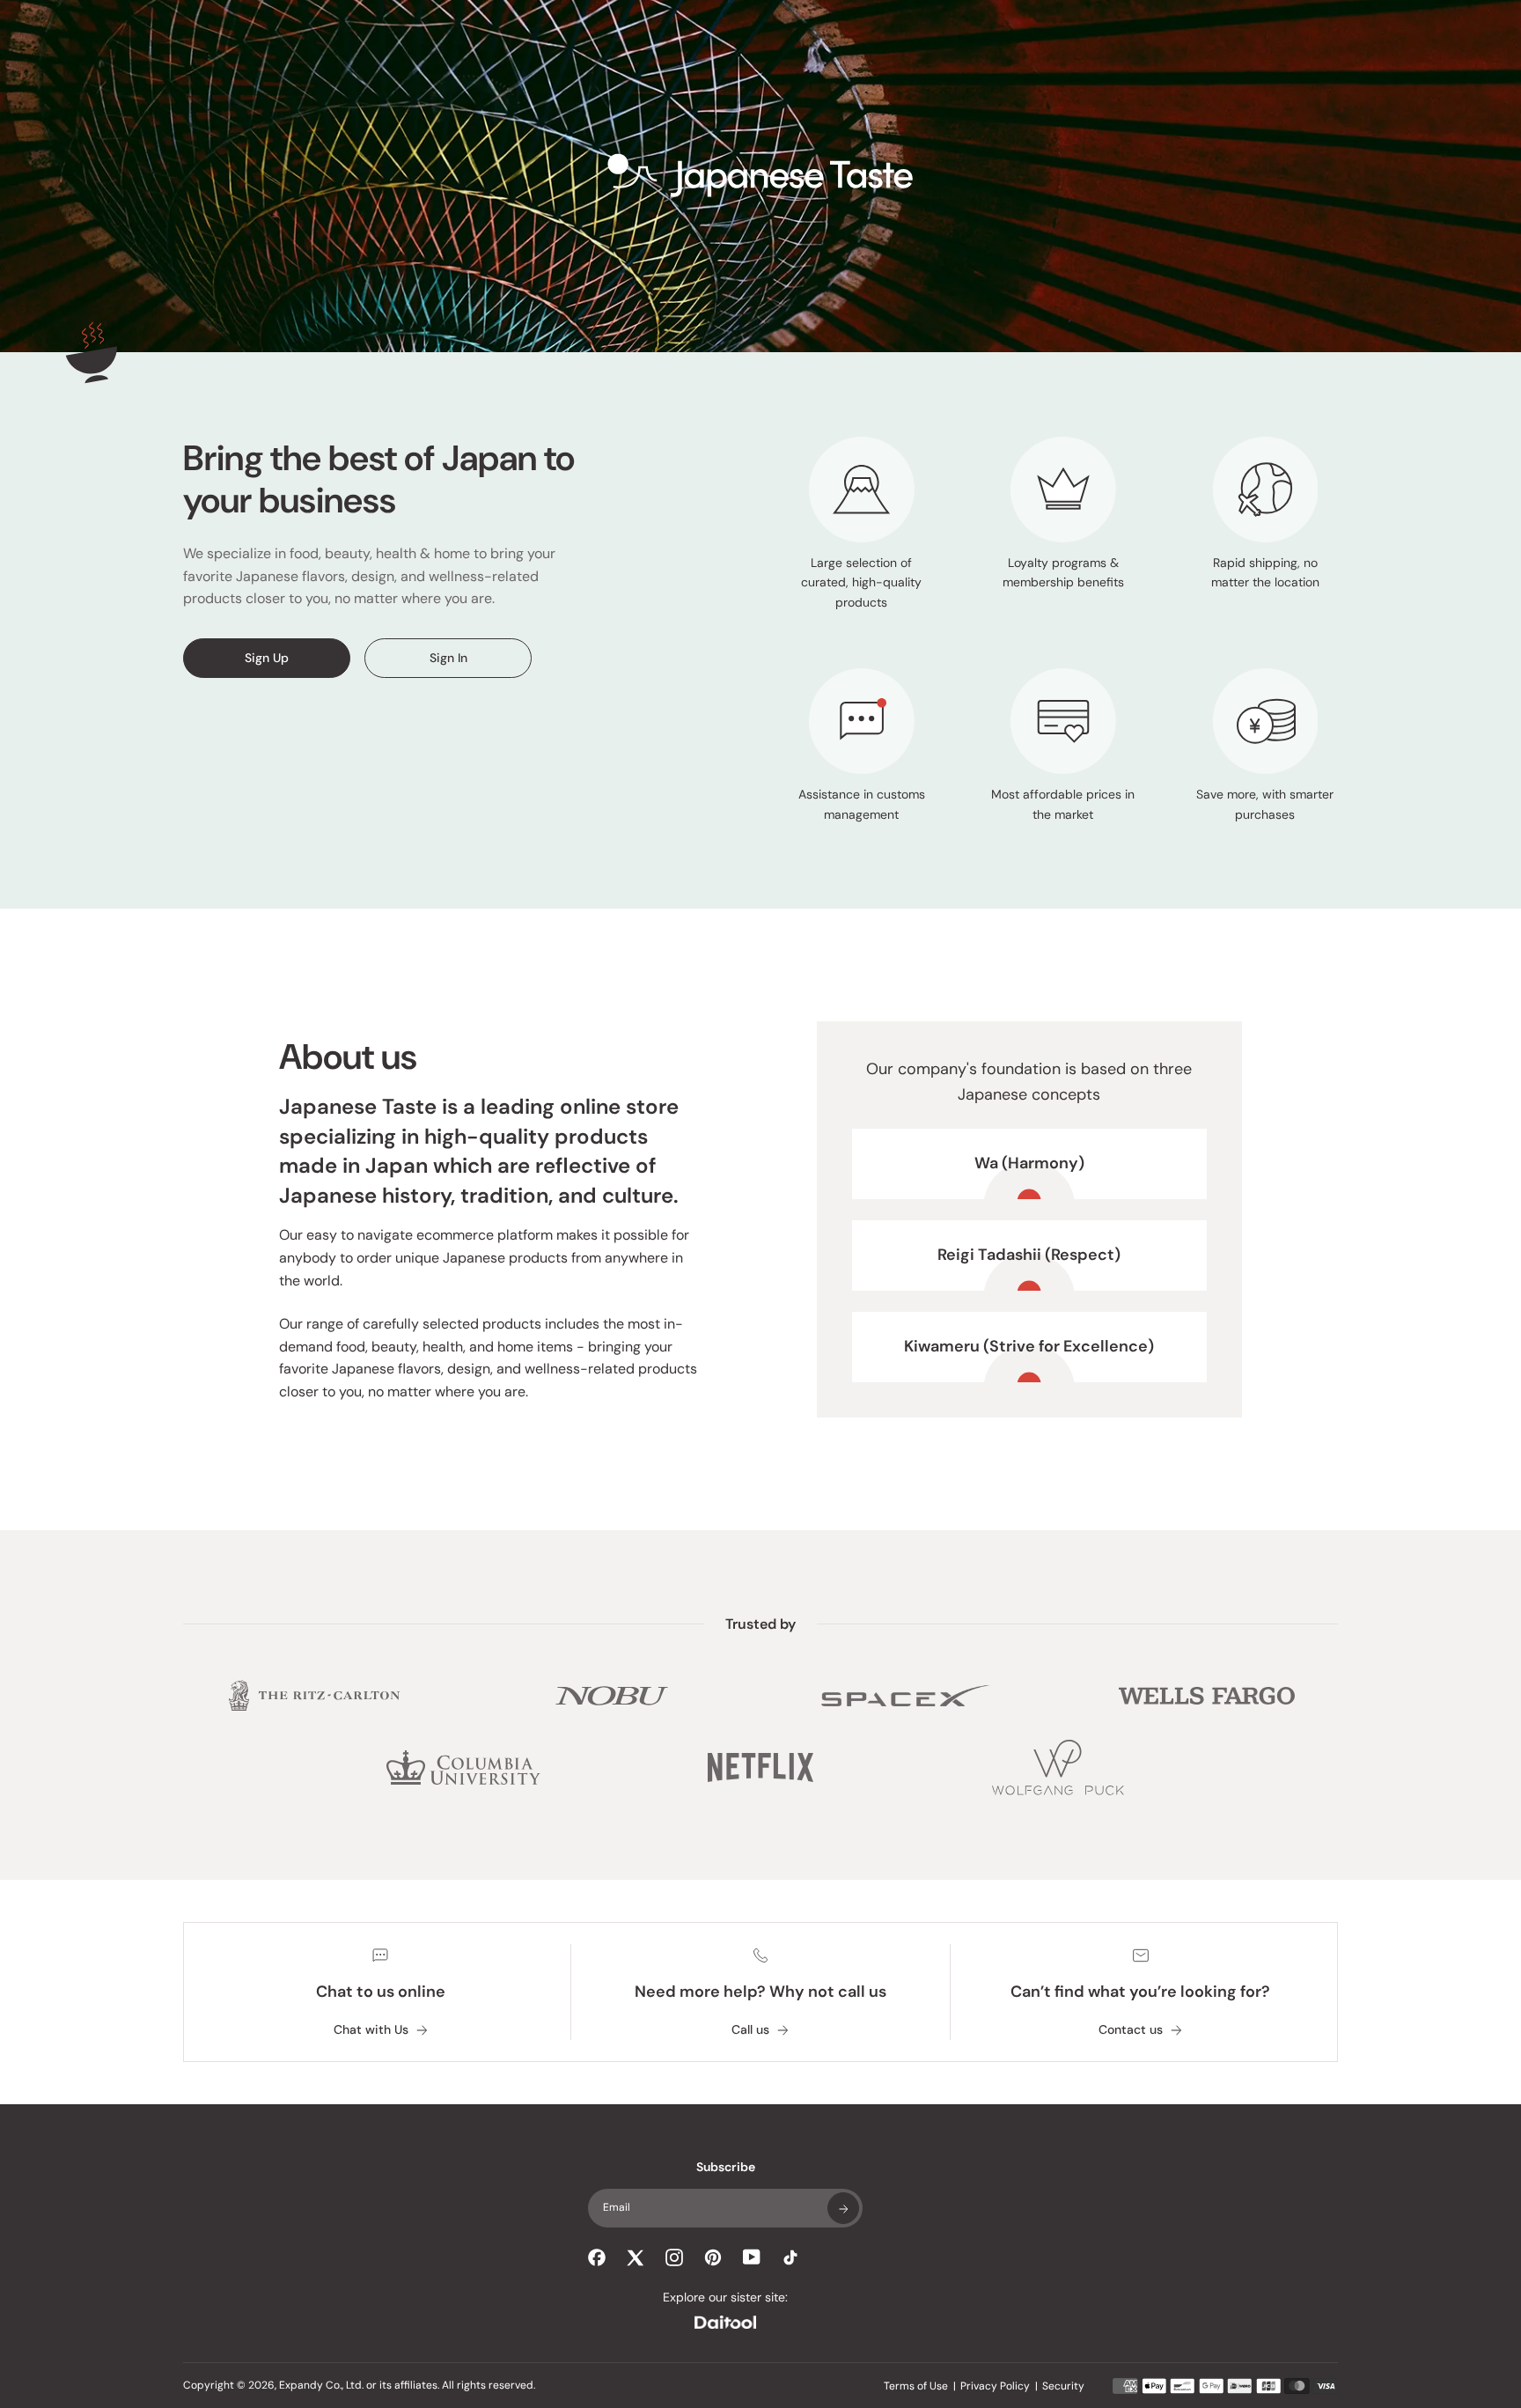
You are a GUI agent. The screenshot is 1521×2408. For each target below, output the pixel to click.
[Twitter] (636, 2257)
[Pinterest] (713, 2257)
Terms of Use (916, 2386)
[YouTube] (752, 2257)
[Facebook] (597, 2257)
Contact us (1131, 2030)
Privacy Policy (995, 2386)
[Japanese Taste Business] (760, 177)
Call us (750, 2030)
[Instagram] (674, 2257)
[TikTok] (790, 2257)
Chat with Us (371, 2030)
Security (1063, 2386)
